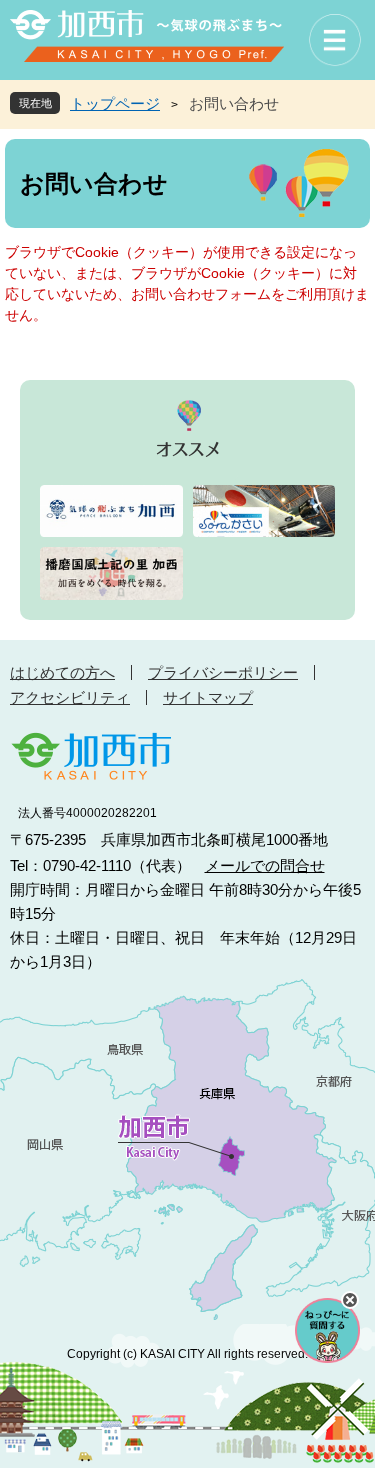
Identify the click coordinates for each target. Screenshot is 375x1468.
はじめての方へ (62, 672)
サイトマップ (208, 697)
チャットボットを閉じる (350, 1300)
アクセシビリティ (70, 697)
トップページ (115, 103)
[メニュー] (335, 40)
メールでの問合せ (265, 865)
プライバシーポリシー (223, 672)
